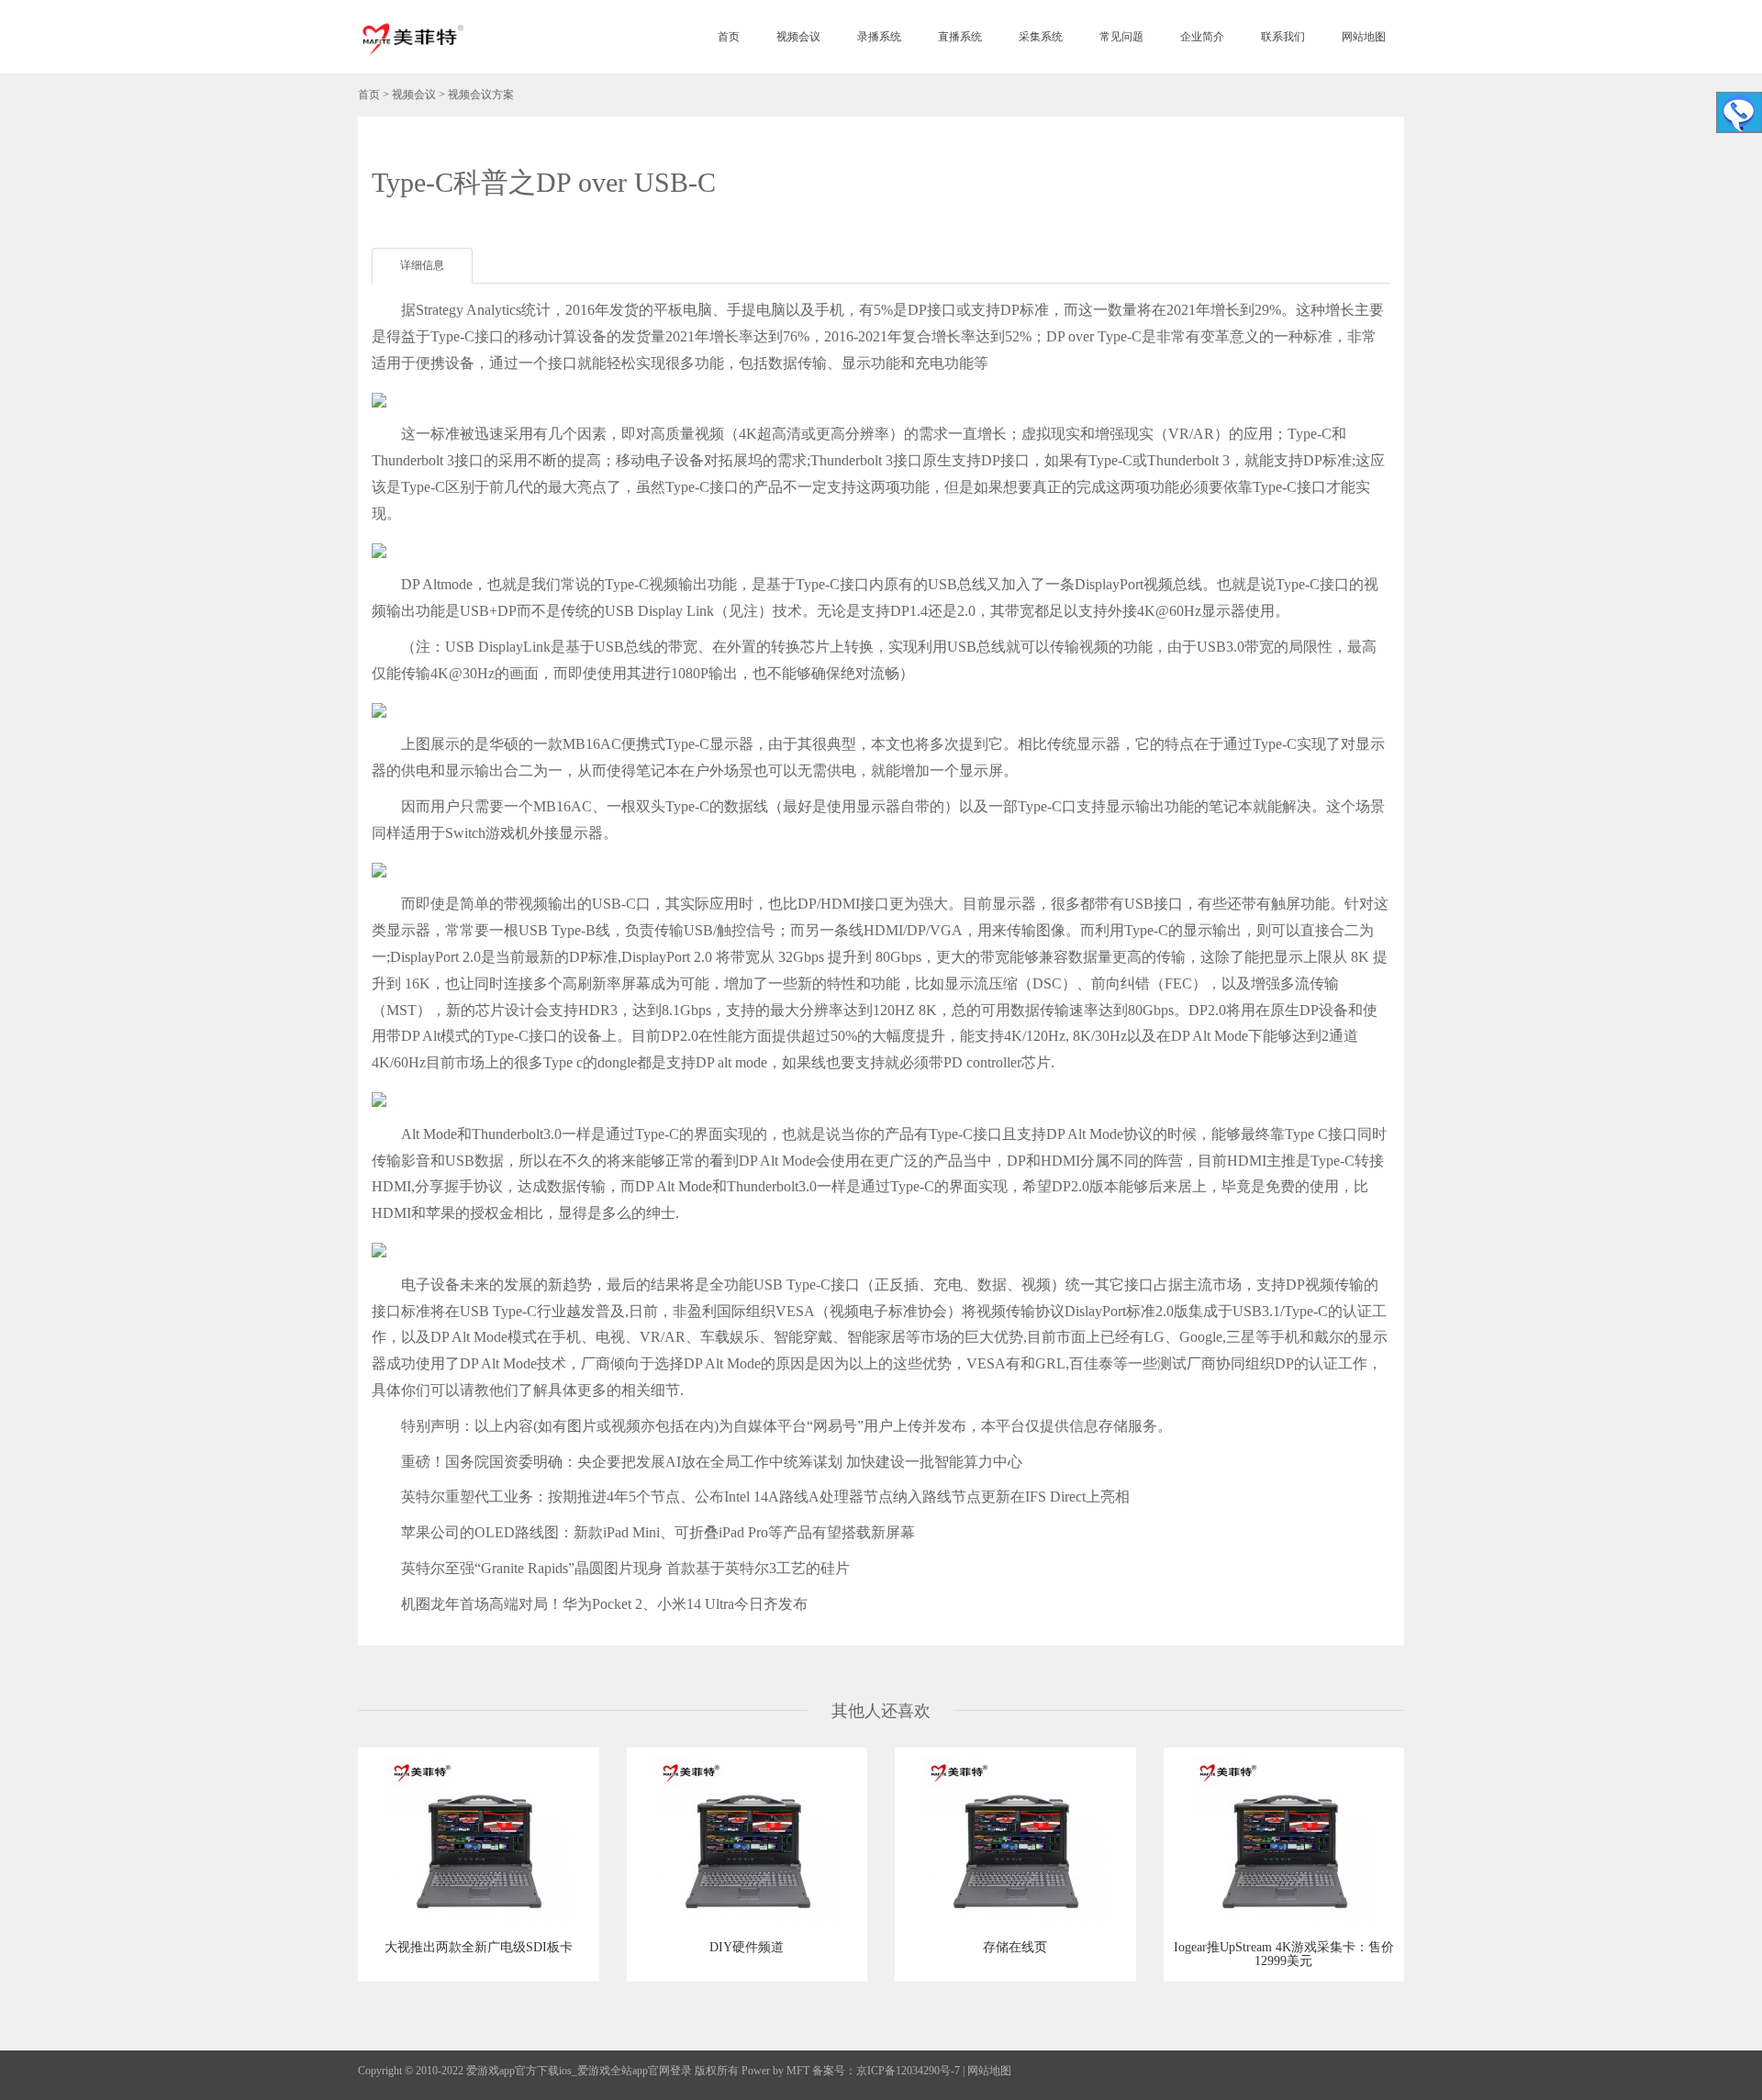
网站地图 (1364, 37)
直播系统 (960, 37)
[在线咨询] (1739, 112)
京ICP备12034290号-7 (908, 2071)
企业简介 (1202, 37)
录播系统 (879, 37)
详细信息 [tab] (422, 265)
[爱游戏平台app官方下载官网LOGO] (412, 37)
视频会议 (798, 37)
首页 (729, 37)
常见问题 (1121, 37)
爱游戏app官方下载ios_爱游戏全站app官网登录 (579, 2071)
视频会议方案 (481, 95)
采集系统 (1041, 37)
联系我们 (1283, 37)
